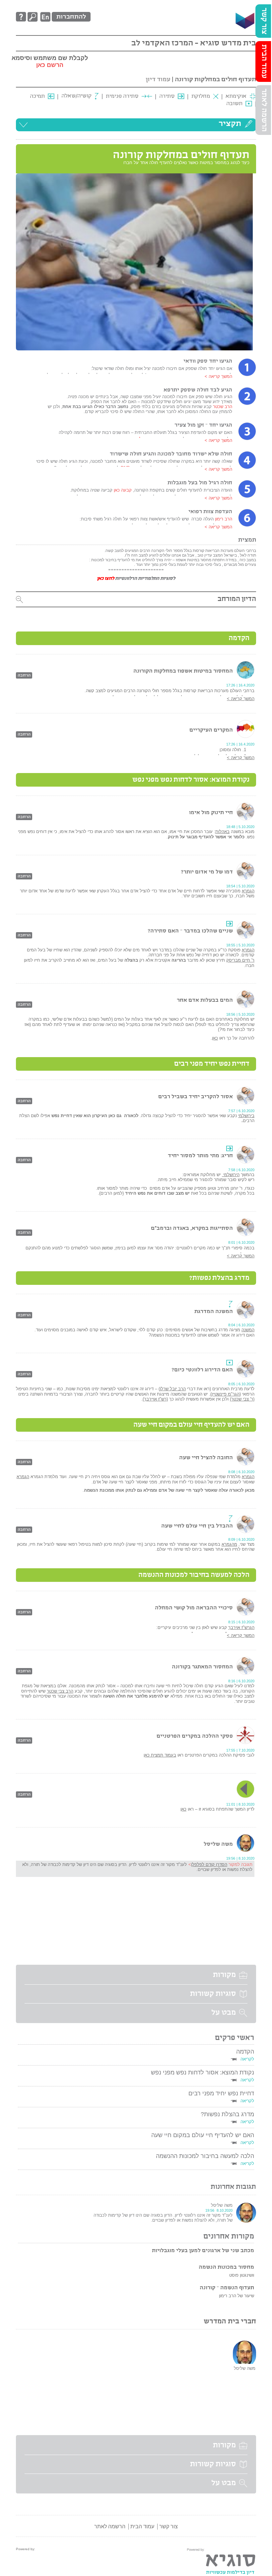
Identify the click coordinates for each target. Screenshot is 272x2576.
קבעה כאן (122, 490)
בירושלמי (246, 1116)
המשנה (248, 1330)
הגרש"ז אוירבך (241, 1627)
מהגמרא (229, 1544)
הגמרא (248, 891)
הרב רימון (223, 519)
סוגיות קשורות (213, 1994)
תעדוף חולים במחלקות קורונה (215, 79)
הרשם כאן (50, 65)
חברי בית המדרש (230, 2322)
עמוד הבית (264, 61)
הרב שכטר (223, 407)
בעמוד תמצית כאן (160, 1755)
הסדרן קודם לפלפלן (209, 1864)
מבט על (224, 2013)
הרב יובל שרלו (173, 1389)
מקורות (224, 1975)
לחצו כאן (105, 579)
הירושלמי (231, 1175)
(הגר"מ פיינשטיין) (226, 1394)
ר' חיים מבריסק (240, 960)
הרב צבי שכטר (60, 1691)
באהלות (222, 832)
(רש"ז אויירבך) (155, 1399)
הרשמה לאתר (264, 110)
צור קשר (264, 21)
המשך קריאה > (218, 376)
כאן (215, 1038)
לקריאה (247, 2059)
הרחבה (24, 675)
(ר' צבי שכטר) (242, 1399)
